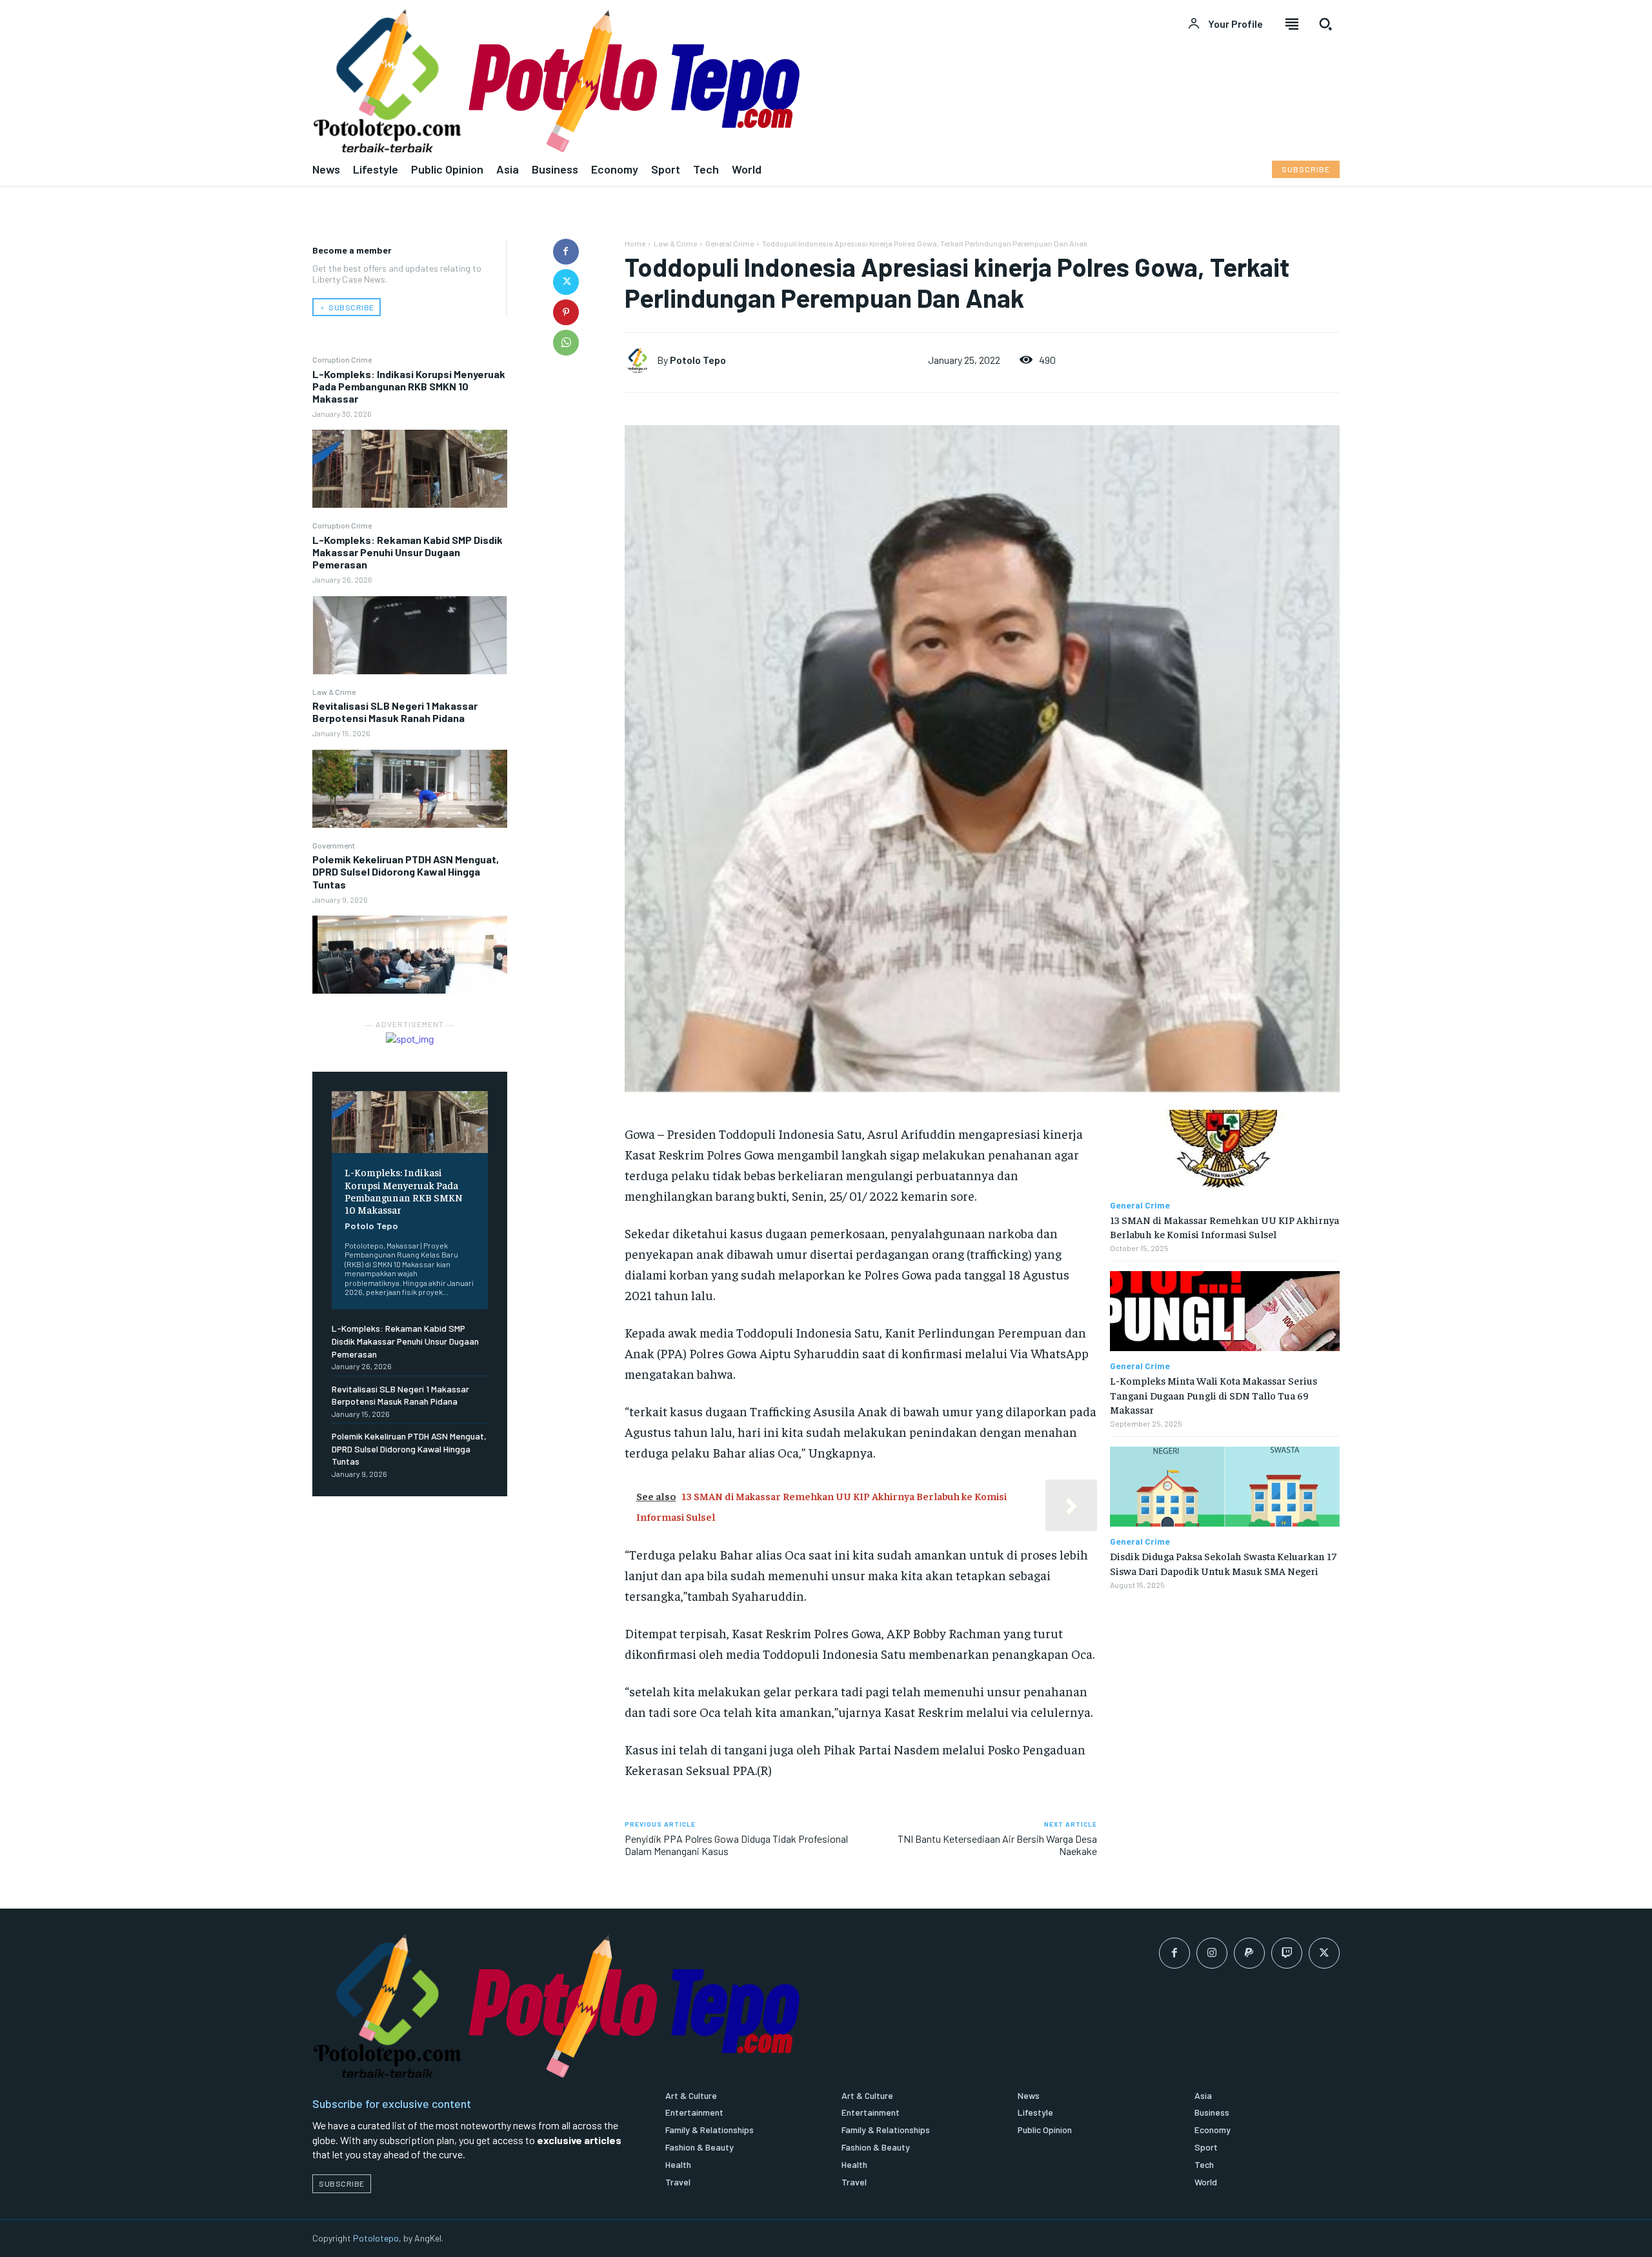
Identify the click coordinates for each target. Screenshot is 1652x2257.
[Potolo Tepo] (641, 360)
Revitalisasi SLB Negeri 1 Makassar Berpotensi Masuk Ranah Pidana (395, 712)
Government (334, 845)
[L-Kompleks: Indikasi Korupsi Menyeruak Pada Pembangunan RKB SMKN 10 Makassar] (410, 469)
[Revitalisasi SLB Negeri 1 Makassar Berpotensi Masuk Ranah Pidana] (410, 789)
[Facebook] (566, 252)
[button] (1325, 24)
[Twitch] (1287, 1953)
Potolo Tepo (371, 1226)
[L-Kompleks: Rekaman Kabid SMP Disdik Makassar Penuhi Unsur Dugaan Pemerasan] (410, 635)
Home (635, 243)
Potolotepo (376, 2238)
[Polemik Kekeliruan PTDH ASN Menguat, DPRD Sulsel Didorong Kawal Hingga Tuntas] (410, 955)
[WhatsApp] (566, 343)
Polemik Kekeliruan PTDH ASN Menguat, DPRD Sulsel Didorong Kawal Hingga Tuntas (406, 871)
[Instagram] (1212, 1953)
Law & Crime (334, 692)
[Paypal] (1249, 1953)
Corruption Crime (342, 359)
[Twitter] (566, 282)
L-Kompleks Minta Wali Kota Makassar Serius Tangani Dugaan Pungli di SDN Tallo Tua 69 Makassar (1214, 1395)
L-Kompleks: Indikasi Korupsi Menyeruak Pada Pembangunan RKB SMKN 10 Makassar (409, 386)
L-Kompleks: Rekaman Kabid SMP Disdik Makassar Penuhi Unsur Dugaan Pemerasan (408, 552)
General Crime (730, 243)
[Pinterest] (566, 312)
